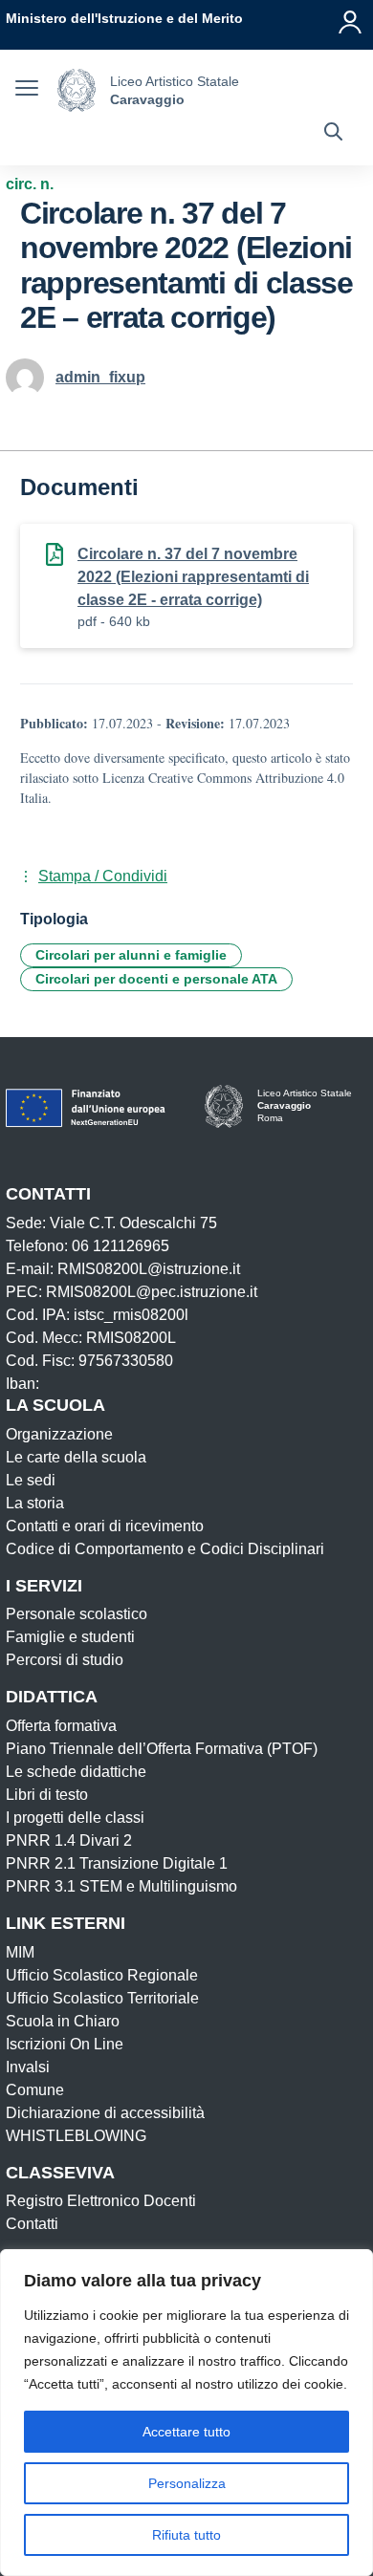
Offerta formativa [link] (61, 1726)
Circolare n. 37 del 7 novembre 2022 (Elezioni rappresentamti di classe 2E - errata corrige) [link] (193, 577)
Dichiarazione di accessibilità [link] (105, 2113)
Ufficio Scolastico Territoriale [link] (102, 1998)
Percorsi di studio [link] (65, 1660)
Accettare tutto (186, 2432)
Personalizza (187, 2483)
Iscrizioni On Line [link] (65, 2044)
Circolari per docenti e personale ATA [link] (156, 979)
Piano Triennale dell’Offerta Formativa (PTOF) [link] (162, 1749)
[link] (124, 18)
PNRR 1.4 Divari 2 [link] (69, 1840)
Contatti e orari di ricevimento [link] (105, 1526)
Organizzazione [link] (59, 1434)
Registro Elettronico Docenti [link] (101, 2201)
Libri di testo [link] (47, 1795)
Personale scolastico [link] (77, 1614)
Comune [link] (35, 2090)
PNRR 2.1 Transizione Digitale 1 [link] (117, 1863)
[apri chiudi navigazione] (27, 91)
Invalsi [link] (28, 2067)
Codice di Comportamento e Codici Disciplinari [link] (165, 1549)
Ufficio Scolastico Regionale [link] (102, 1975)
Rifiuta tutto (186, 2535)
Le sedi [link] (31, 1480)
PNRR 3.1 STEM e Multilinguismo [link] (121, 1886)
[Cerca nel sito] (333, 134)
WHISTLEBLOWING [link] (76, 2136)
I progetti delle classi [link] (75, 1818)
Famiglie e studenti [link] (70, 1637)
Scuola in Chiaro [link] (63, 2021)
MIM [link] (20, 1952)
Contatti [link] (32, 2224)
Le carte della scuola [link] (76, 1457)
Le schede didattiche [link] (76, 1772)
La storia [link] (35, 1503)
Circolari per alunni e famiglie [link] (131, 955)
